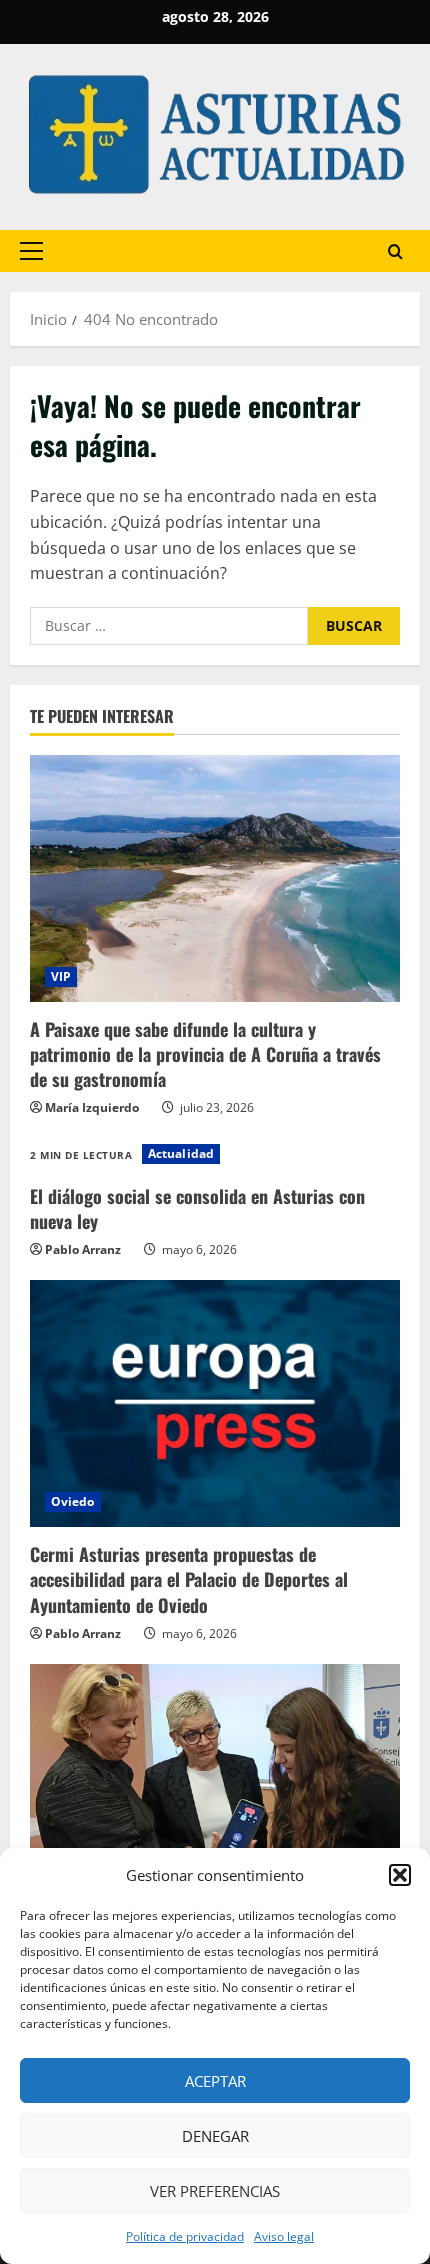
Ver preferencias (215, 2191)
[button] (400, 1875)
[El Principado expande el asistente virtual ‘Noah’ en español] (215, 1787)
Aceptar (215, 2081)
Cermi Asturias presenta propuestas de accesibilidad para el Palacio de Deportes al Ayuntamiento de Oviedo (189, 1579)
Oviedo (73, 1501)
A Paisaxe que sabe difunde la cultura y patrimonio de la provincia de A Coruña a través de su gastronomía (205, 1054)
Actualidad (181, 1153)
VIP (61, 976)
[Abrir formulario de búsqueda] (395, 250)
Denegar (215, 2136)
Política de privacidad (185, 2236)
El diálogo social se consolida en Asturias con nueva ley (197, 1208)
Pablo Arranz (83, 1249)
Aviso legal (284, 2236)
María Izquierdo (92, 1107)
